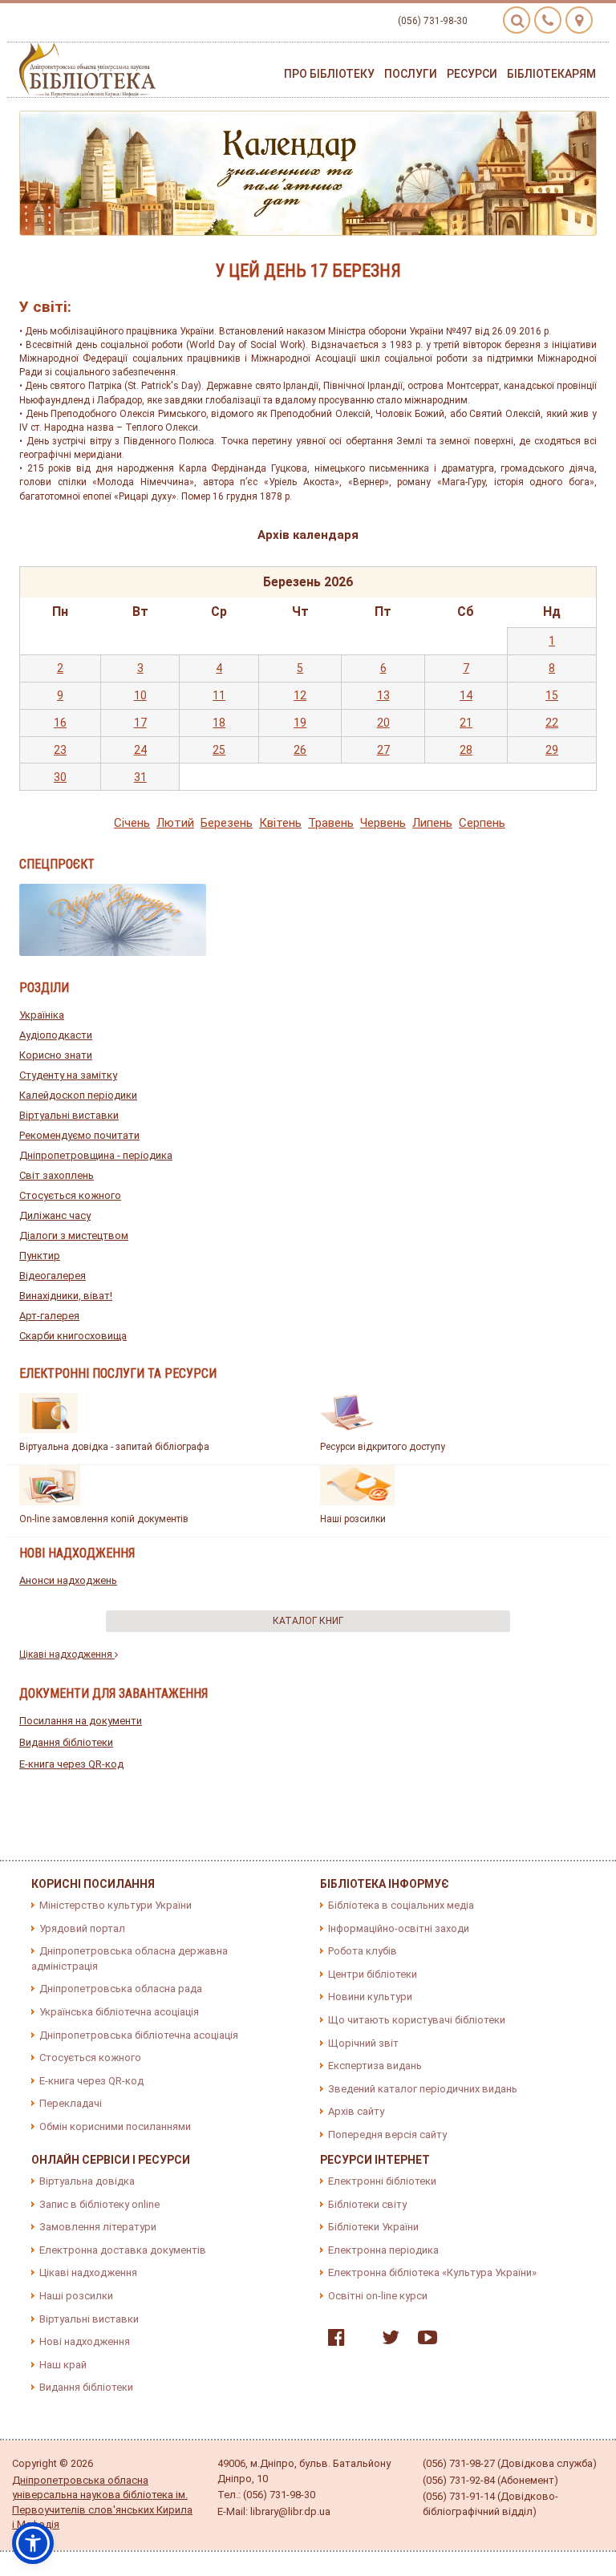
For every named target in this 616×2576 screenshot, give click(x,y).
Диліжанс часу (55, 1215)
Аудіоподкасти (56, 1035)
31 (140, 777)
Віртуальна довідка (87, 2181)
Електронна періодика (383, 2250)
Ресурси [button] (472, 74)
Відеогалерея (53, 1276)
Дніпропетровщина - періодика (96, 1155)
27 (383, 750)
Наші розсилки (353, 1519)
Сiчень (132, 823)
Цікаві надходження (67, 1655)
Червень (383, 823)
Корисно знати (56, 1055)
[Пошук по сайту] (517, 20)
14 (466, 695)
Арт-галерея (49, 1316)
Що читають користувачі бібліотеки (417, 2020)
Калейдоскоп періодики (78, 1095)
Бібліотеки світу (367, 2204)
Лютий (175, 823)
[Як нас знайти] (579, 20)
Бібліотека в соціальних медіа (401, 1905)
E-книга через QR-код (71, 1764)
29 (552, 750)
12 (300, 695)
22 (552, 723)
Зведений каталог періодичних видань (423, 2089)
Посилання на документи (81, 1721)
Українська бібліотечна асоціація (119, 2012)
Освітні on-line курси (378, 2296)
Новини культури (370, 1997)
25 (219, 750)
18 (219, 723)
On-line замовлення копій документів (104, 1519)
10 (140, 695)
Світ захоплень (57, 1175)
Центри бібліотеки (373, 1974)
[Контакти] (548, 20)
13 (383, 695)
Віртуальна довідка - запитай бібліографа (114, 1447)
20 (383, 723)
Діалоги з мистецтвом (74, 1235)
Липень (432, 823)
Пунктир (40, 1256)
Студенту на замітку (68, 1075)
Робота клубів (363, 1951)
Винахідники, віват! (66, 1296)
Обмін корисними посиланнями (115, 2126)
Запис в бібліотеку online (99, 2204)
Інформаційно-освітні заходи (399, 1928)
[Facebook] (332, 2341)
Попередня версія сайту (387, 2135)
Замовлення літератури (98, 2227)
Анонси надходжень (68, 1580)
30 (60, 777)
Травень (331, 823)
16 (60, 723)
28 (466, 750)
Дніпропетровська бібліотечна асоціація (139, 2035)
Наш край (63, 2365)
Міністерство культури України (115, 1905)
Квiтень (280, 823)
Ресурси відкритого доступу (383, 1447)
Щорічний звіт (363, 2043)
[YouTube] (423, 2341)
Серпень (482, 823)
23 (60, 750)
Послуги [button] (411, 74)
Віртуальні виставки (69, 1115)
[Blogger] (359, 2341)
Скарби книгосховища (73, 1336)
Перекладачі (71, 2103)
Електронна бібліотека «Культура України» (432, 2272)
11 (219, 695)
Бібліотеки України (373, 2227)
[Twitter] (387, 2341)
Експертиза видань (375, 2066)
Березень (227, 823)
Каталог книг (308, 1621)
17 (140, 723)
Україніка (42, 1015)
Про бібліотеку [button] (329, 74)
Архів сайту (356, 2111)
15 (552, 695)
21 (466, 723)
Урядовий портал (82, 1928)
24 (140, 750)
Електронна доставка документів (123, 2250)
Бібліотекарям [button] (551, 74)
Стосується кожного (70, 1195)
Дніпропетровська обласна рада (121, 1989)
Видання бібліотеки (66, 1742)
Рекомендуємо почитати (79, 1135)
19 (300, 723)
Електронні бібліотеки (382, 2181)
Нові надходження (85, 2341)
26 (300, 750)
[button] (33, 2543)
